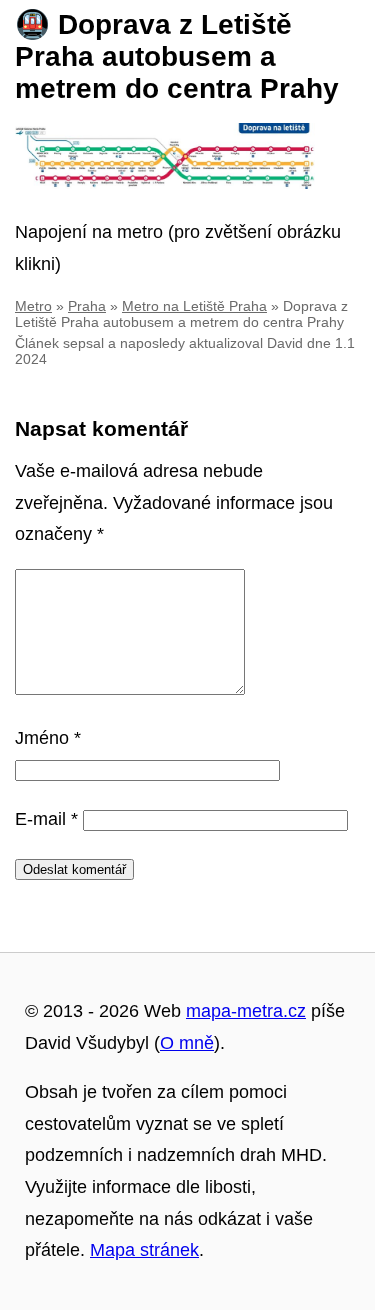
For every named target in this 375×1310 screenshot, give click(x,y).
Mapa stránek (144, 1250)
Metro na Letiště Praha (194, 306)
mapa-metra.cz (246, 1011)
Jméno (48, 738)
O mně (187, 1043)
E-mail (46, 819)
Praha (87, 306)
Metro (33, 306)
